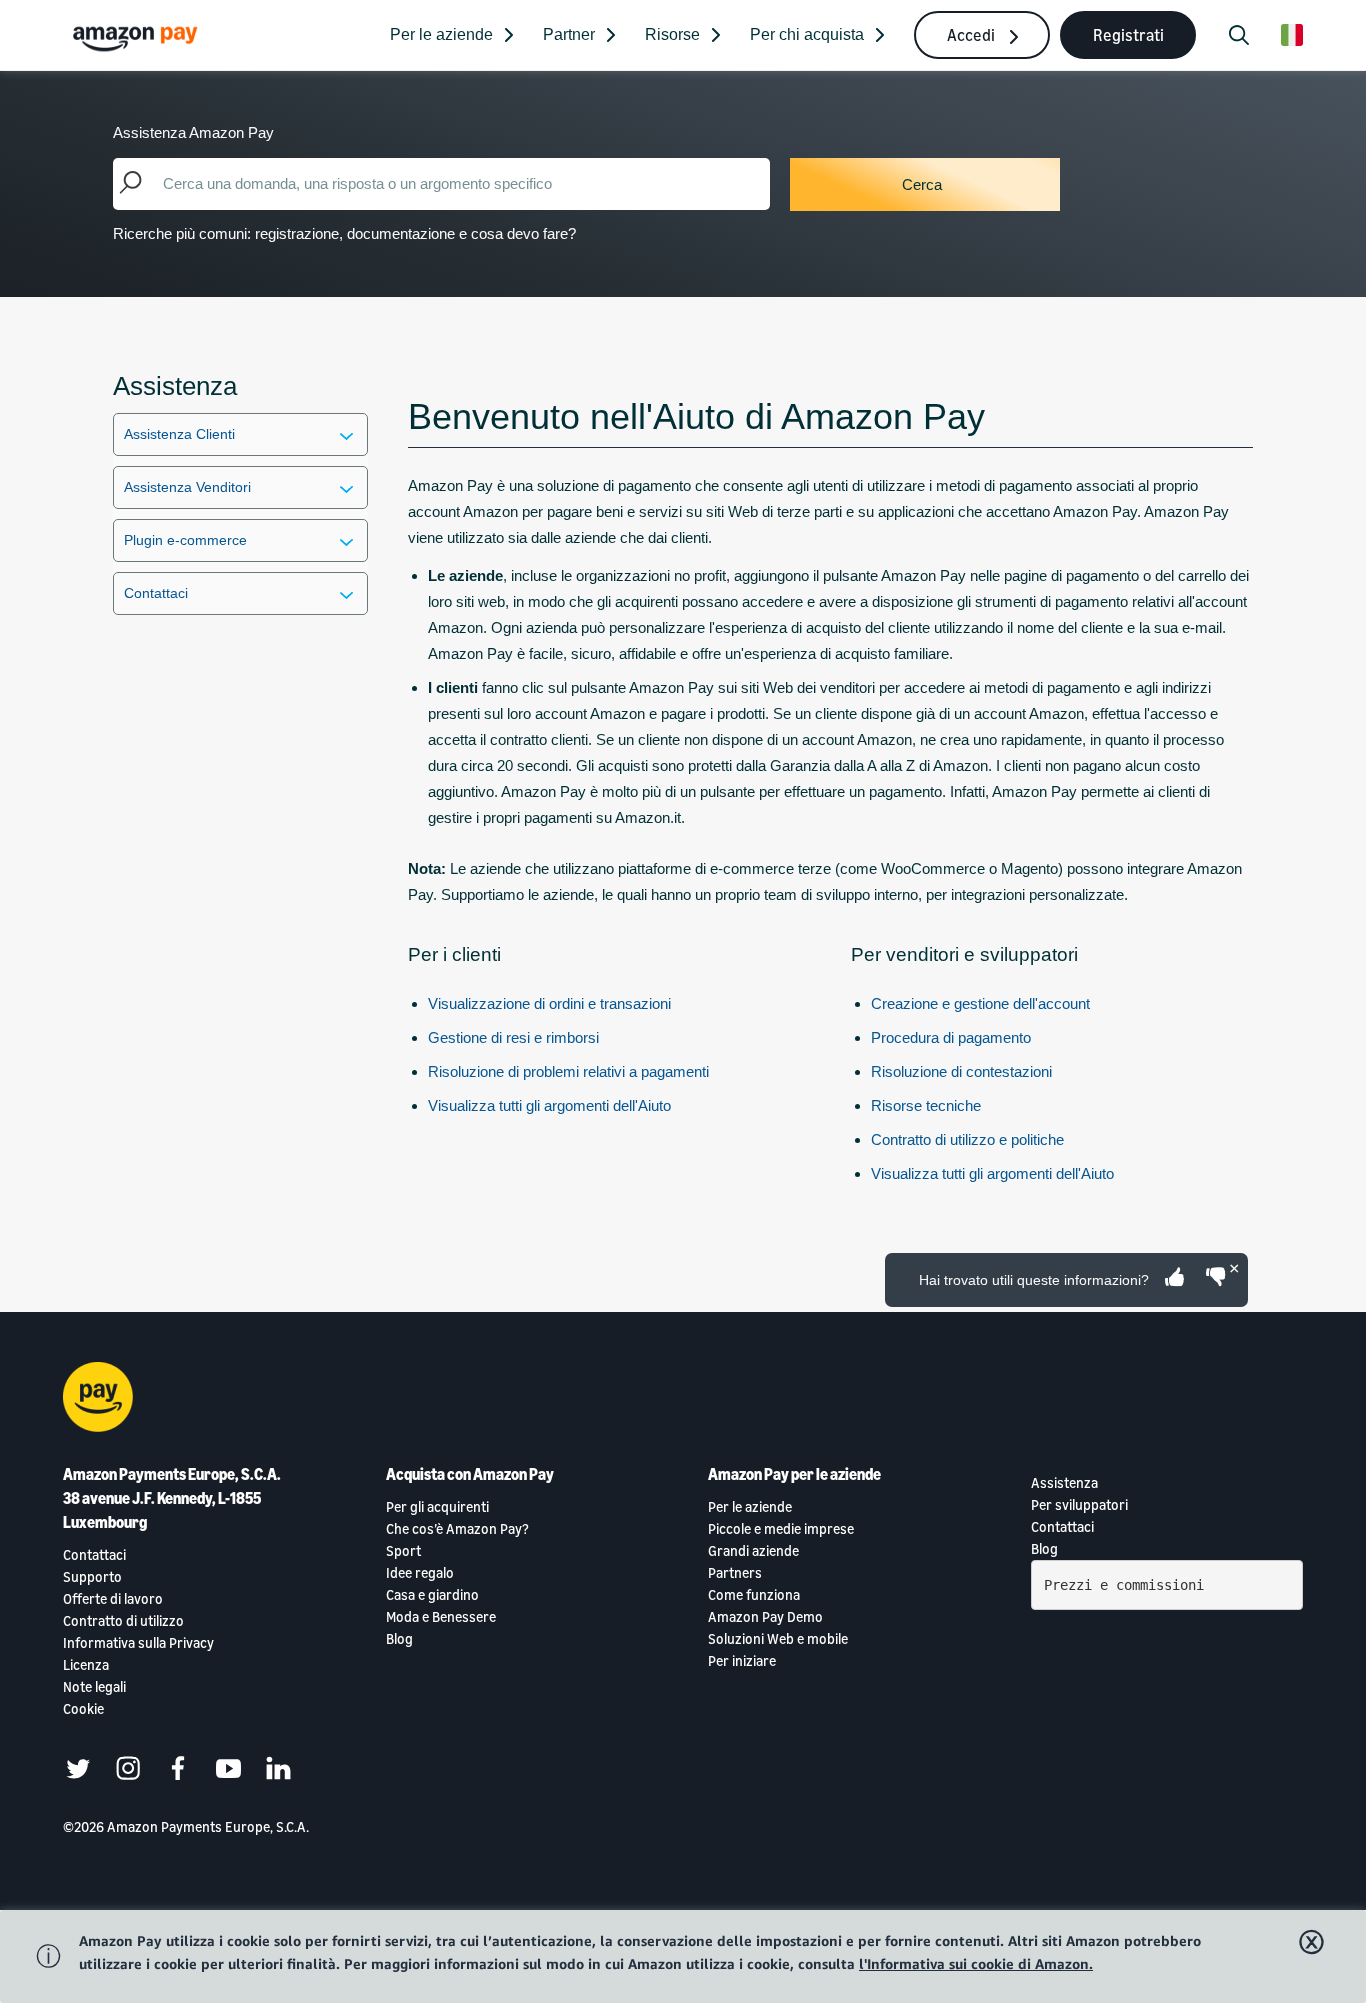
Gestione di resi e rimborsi (513, 1037)
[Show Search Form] (1239, 35)
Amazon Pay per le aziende (794, 1474)
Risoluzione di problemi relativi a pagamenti (568, 1071)
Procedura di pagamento (951, 1037)
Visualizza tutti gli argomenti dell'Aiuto (549, 1105)
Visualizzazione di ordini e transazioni (549, 1003)
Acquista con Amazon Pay (470, 1474)
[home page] (138, 37)
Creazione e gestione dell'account (980, 1003)
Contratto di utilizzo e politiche (967, 1139)
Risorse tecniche (926, 1105)
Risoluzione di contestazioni (961, 1071)
